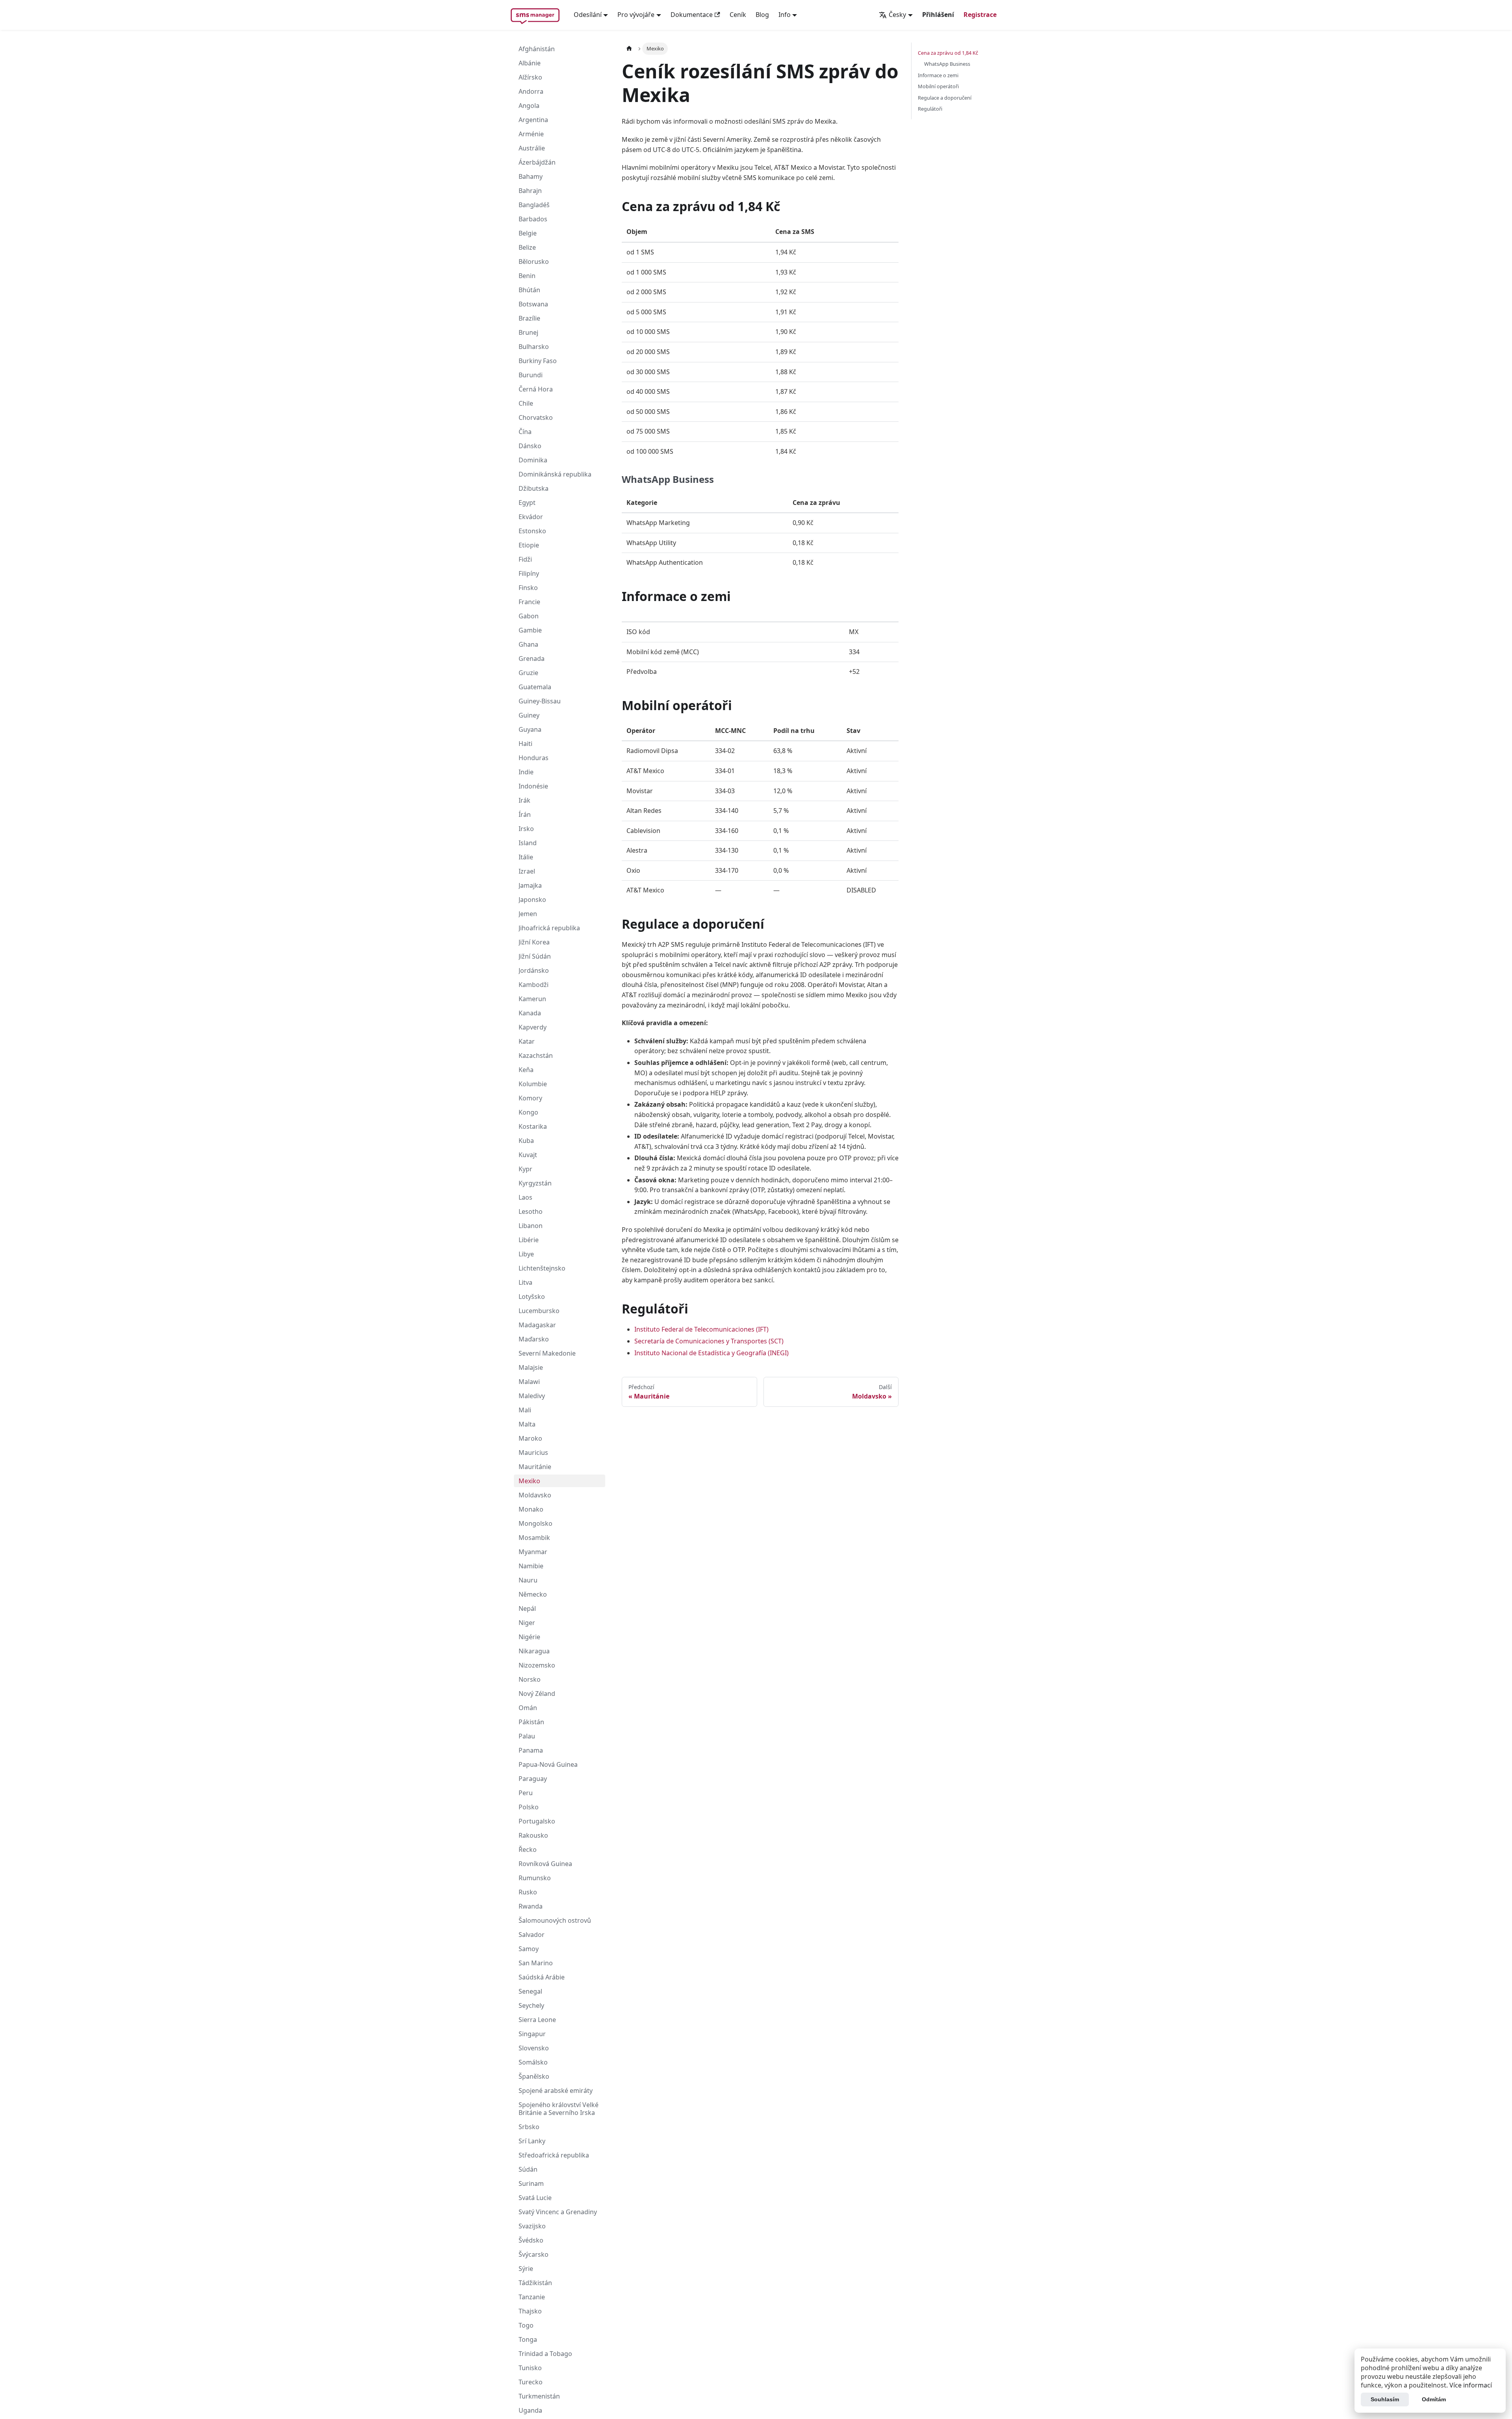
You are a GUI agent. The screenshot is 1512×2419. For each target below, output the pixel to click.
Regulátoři (930, 109)
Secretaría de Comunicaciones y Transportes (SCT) (709, 1341)
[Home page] (629, 49)
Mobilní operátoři (938, 86)
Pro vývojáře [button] (636, 15)
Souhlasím (1385, 2399)
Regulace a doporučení (945, 98)
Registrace (980, 15)
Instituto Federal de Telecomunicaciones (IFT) (701, 1329)
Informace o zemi (938, 75)
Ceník (738, 15)
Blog (762, 15)
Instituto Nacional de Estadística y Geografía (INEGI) (712, 1353)
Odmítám (1434, 2399)
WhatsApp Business (947, 64)
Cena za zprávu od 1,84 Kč (948, 53)
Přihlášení (938, 15)
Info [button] (785, 15)
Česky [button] (897, 15)
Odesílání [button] (588, 15)
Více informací (1471, 2385)
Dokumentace (692, 15)
